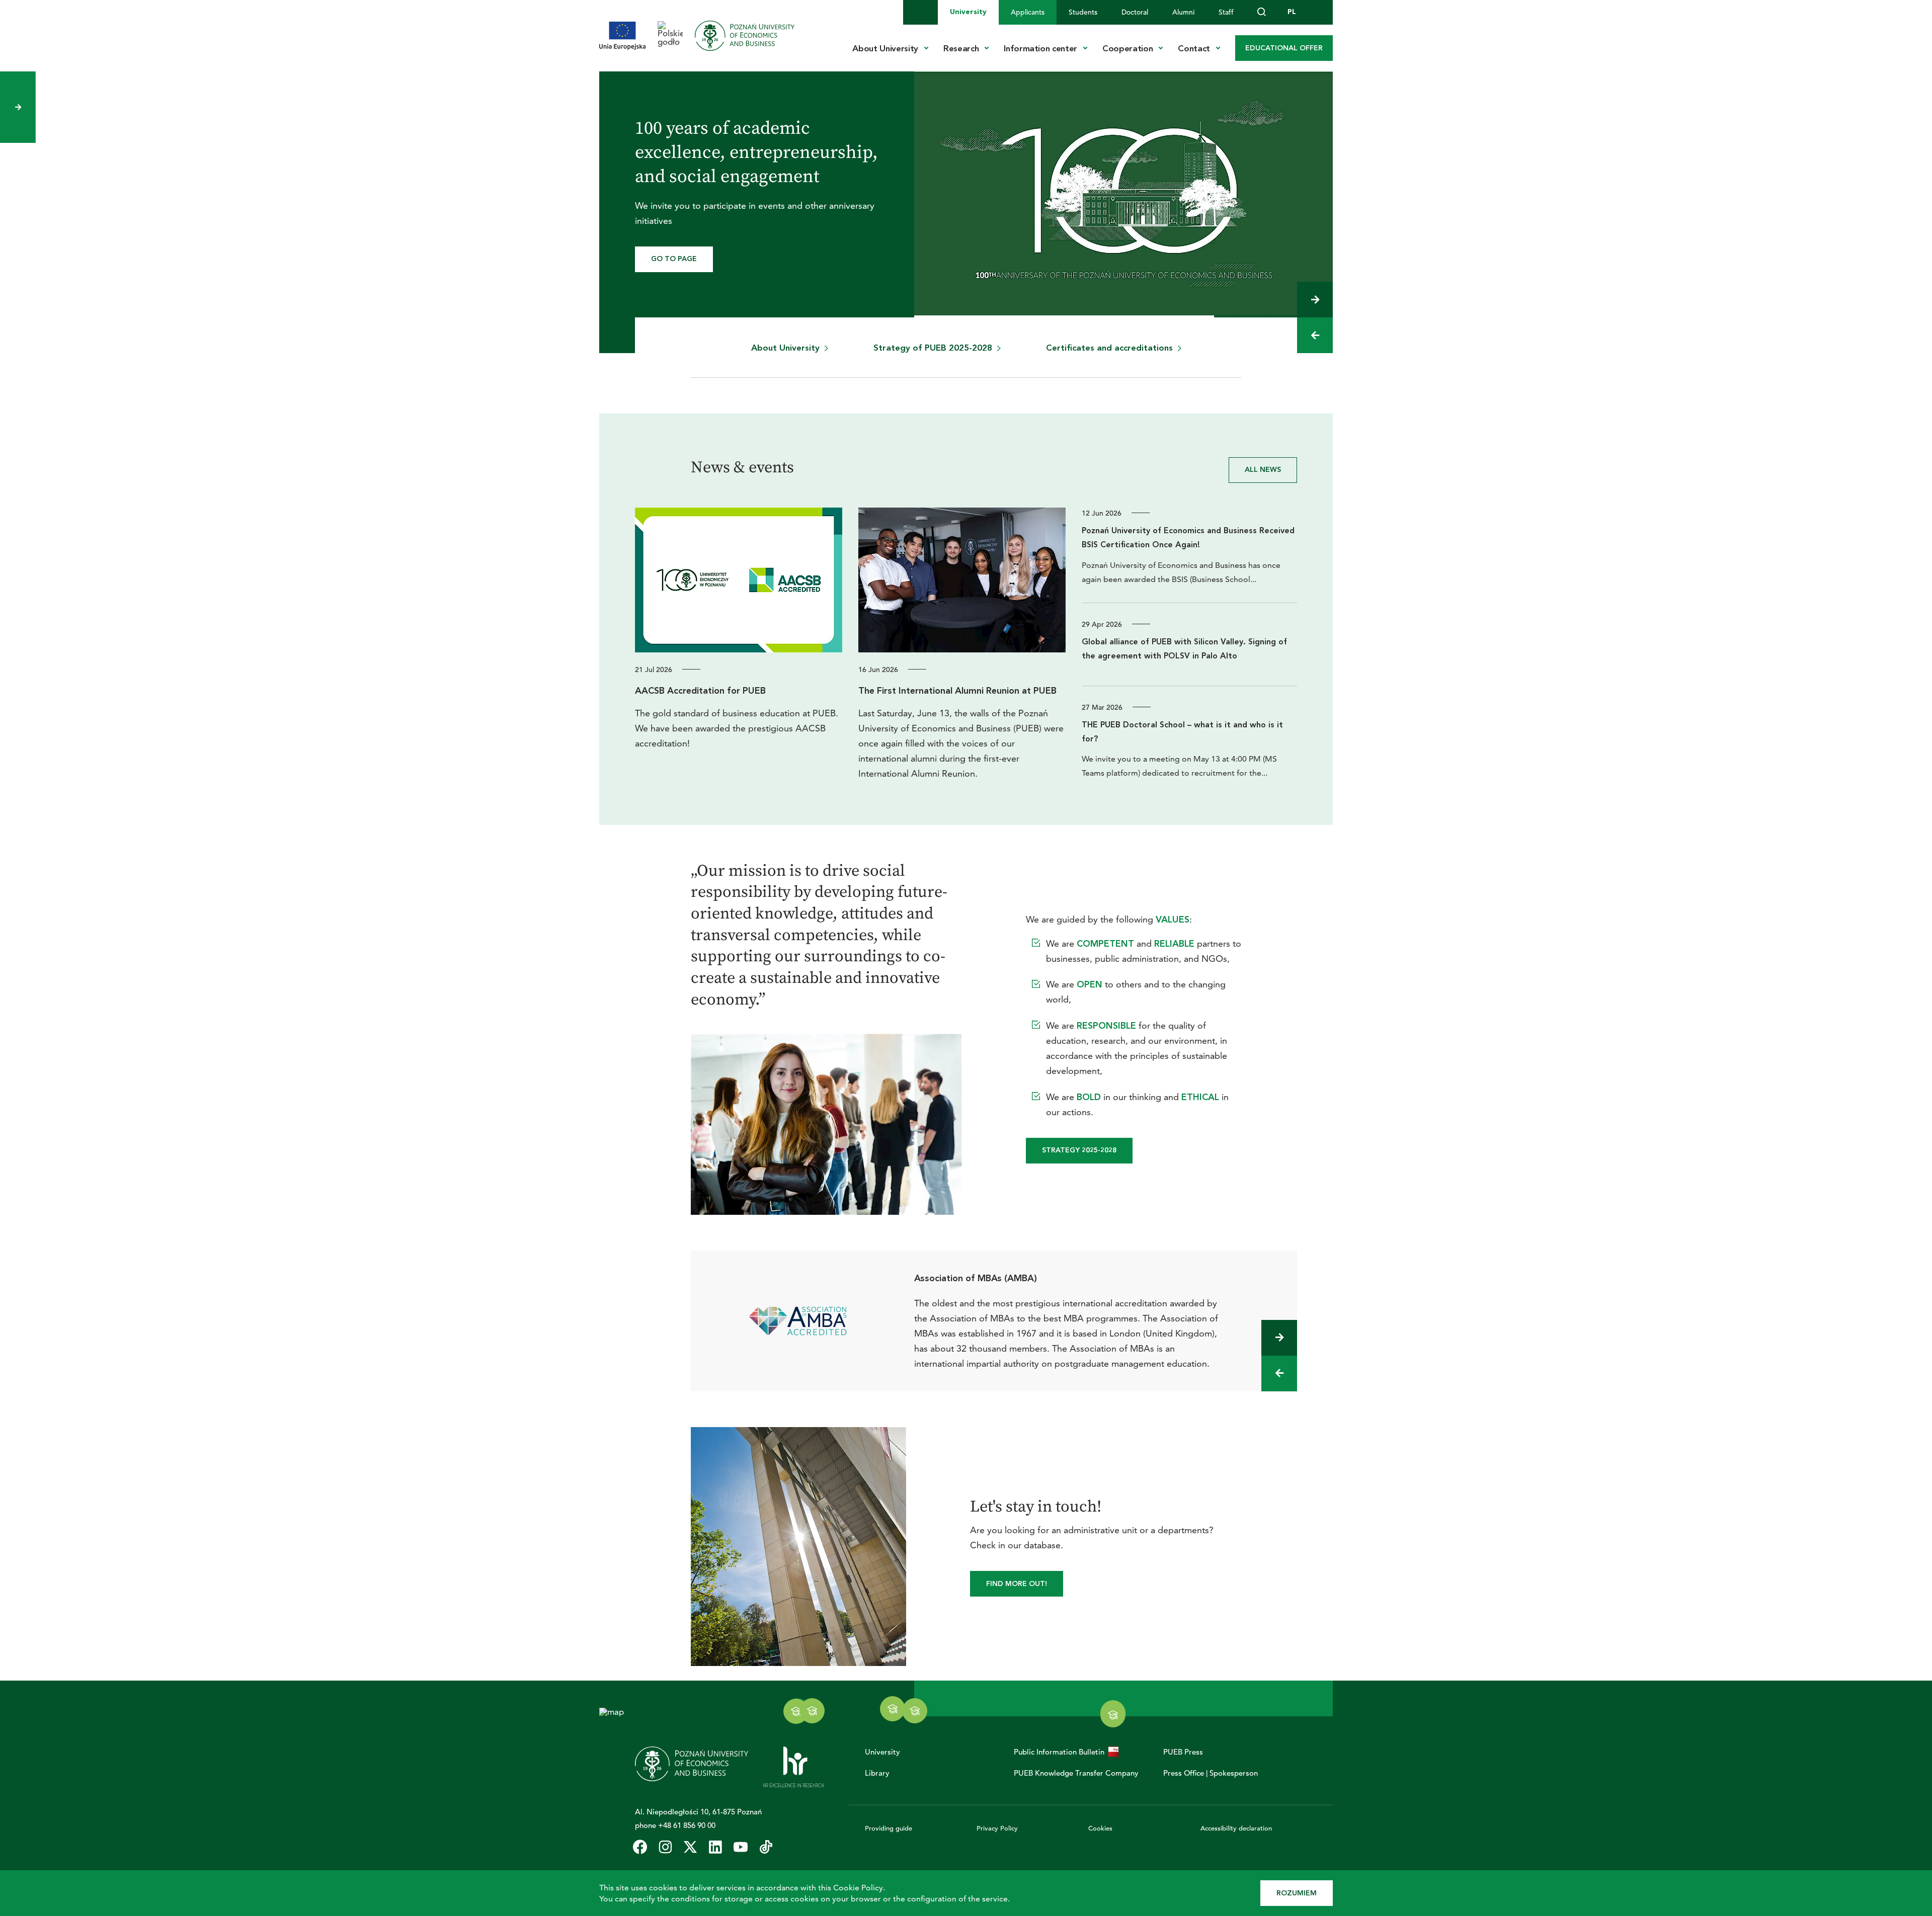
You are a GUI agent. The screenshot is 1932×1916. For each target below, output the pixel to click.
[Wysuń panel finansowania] (18, 107)
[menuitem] (968, 12)
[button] (1315, 300)
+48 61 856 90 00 (687, 1825)
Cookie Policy (858, 1888)
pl (1292, 12)
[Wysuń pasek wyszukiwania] (1262, 12)
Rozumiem (1297, 1893)
